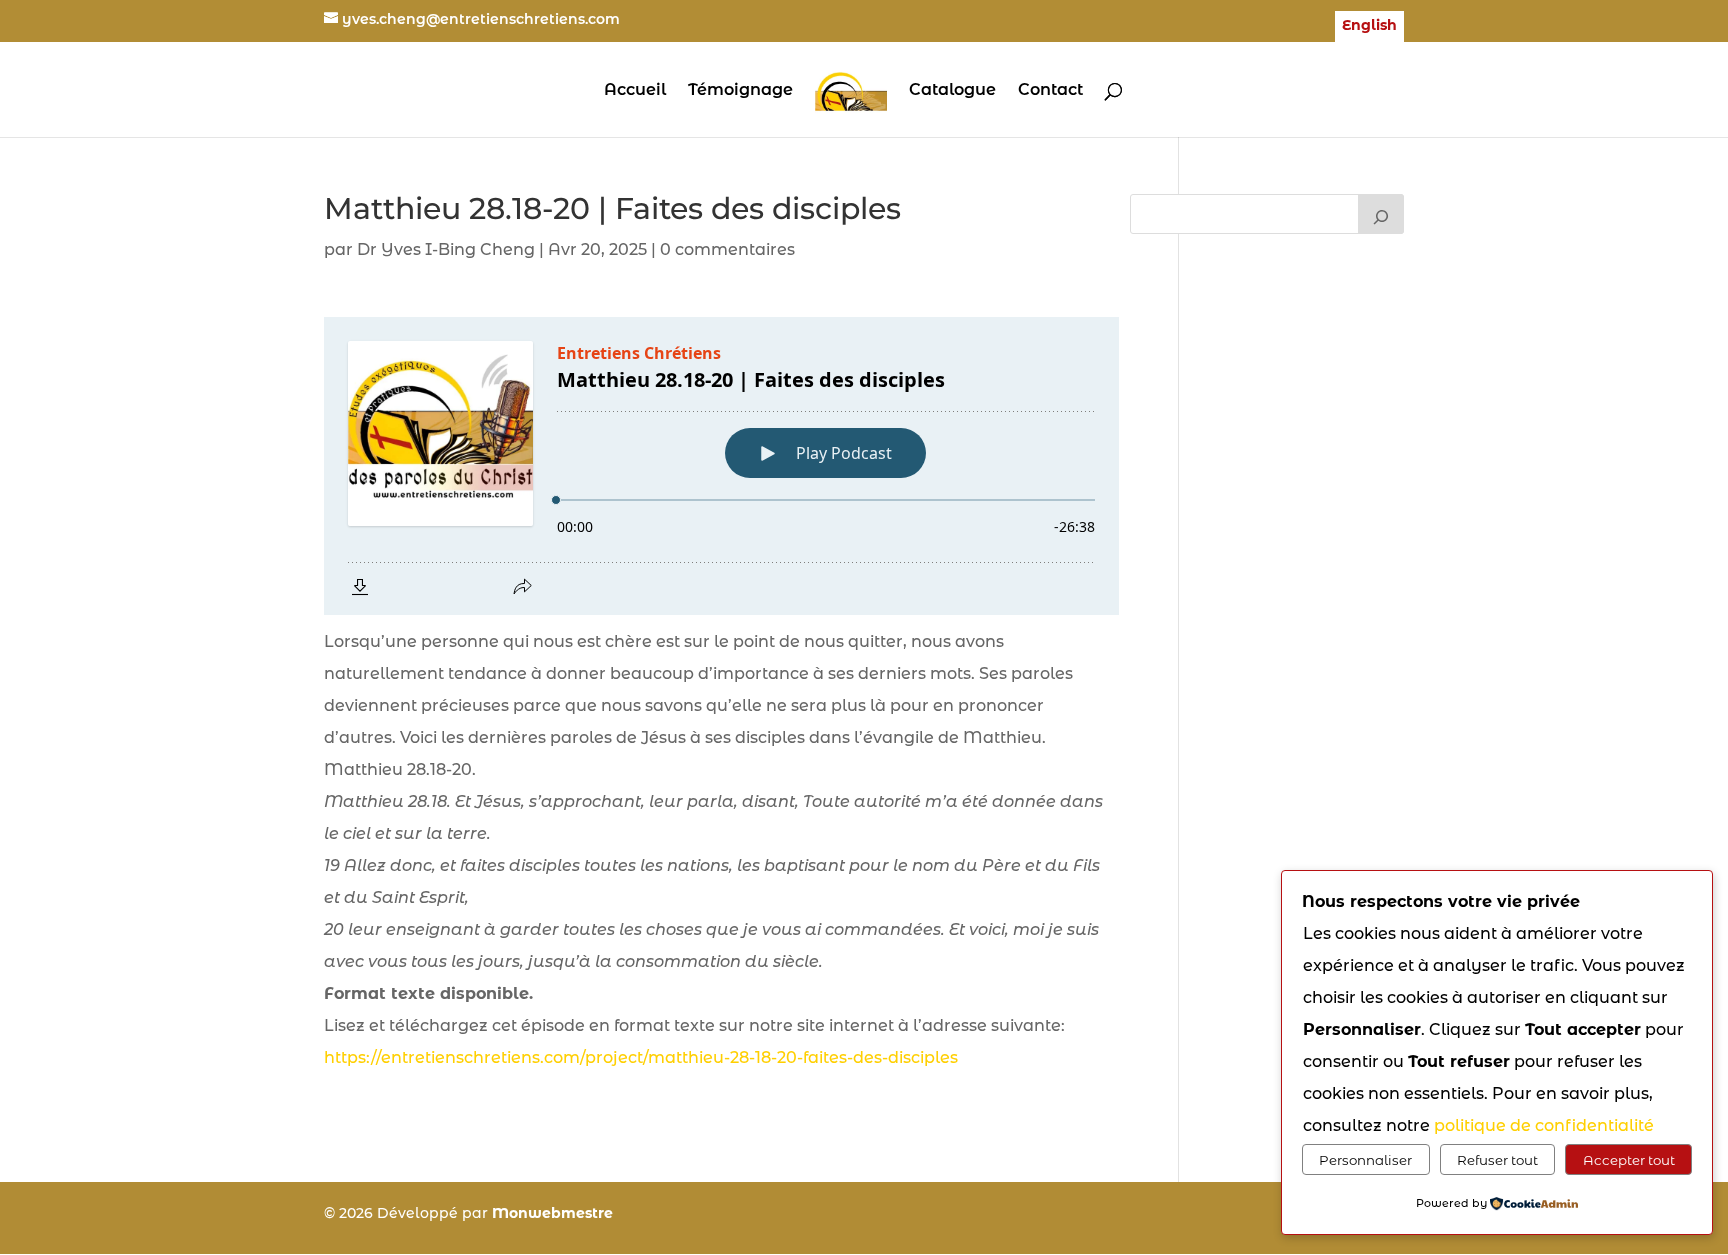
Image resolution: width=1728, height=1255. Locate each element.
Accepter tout (1629, 1160)
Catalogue (952, 91)
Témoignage (740, 91)
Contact (1050, 91)
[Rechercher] (1381, 214)
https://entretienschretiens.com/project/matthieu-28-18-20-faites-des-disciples (641, 1057)
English (1369, 26)
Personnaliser (1365, 1160)
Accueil (635, 91)
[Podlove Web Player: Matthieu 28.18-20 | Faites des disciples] (721, 466)
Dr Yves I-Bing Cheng (446, 249)
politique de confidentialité (1544, 1125)
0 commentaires (727, 249)
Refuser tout (1497, 1160)
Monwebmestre (552, 1213)
